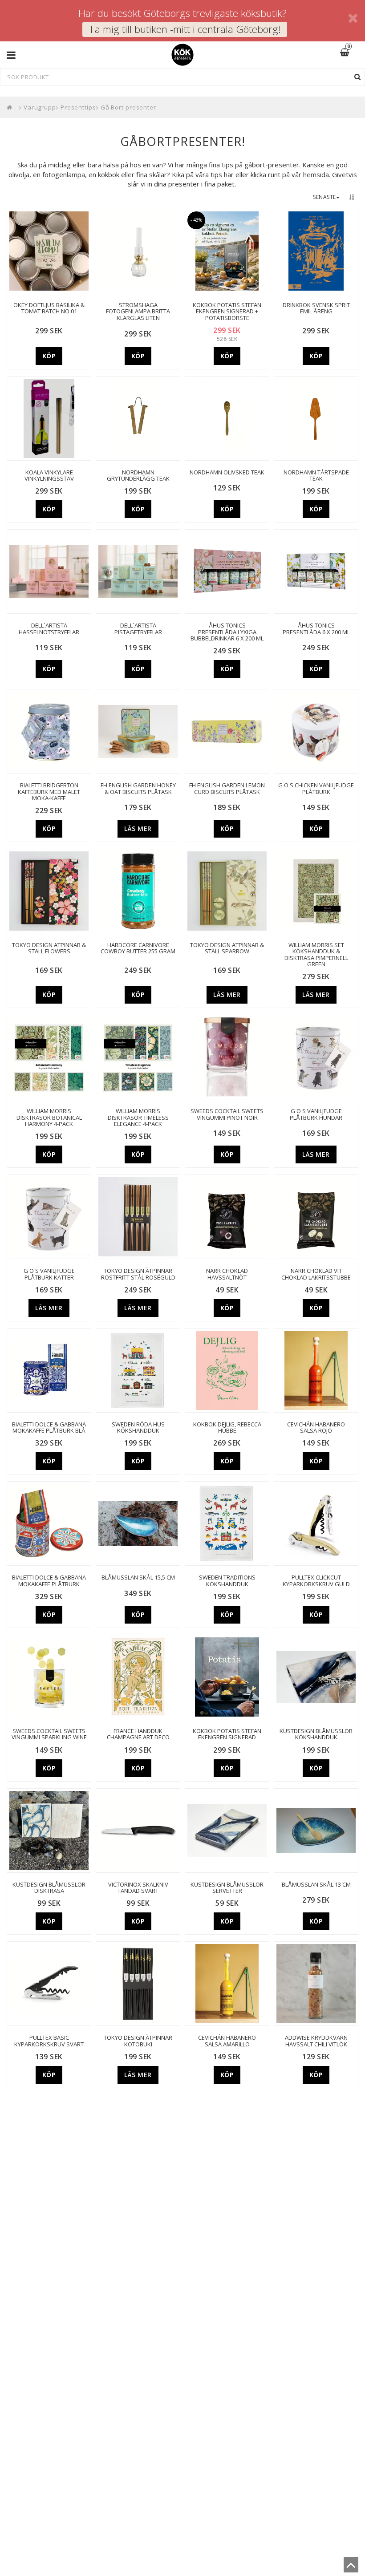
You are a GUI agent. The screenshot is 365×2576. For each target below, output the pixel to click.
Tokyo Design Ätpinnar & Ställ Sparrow (227, 948)
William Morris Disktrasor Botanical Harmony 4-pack (49, 1117)
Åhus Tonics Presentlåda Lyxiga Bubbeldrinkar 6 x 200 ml (227, 632)
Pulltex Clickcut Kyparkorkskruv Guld (316, 1581)
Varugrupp (40, 107)
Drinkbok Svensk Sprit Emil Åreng (316, 308)
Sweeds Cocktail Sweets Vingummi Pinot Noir (227, 1114)
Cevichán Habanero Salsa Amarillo (227, 2041)
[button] (350, 53)
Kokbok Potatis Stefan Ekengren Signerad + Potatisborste (227, 311)
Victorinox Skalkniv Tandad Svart (138, 1888)
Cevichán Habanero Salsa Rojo (316, 1428)
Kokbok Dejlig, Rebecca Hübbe (227, 1428)
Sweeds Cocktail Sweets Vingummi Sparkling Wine (49, 1734)
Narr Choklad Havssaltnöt (227, 1274)
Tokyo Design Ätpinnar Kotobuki (138, 2041)
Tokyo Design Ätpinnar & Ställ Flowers (49, 948)
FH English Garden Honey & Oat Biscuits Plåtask (138, 788)
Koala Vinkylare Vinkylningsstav (49, 476)
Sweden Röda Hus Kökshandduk (138, 1428)
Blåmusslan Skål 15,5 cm (138, 1577)
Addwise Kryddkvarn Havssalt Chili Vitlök (316, 2041)
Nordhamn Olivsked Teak (227, 472)
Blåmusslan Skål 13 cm (316, 1884)
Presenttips (78, 107)
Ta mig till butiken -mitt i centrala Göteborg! (185, 29)
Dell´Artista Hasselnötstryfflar (49, 629)
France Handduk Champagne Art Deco (138, 1734)
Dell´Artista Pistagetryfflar (138, 629)
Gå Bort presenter (128, 107)
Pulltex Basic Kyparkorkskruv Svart (49, 2041)
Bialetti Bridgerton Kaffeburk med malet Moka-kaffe (49, 792)
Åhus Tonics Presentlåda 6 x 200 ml (316, 629)
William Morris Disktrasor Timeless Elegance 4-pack (138, 1117)
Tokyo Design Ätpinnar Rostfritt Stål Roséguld (138, 1274)
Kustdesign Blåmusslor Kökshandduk (316, 1734)
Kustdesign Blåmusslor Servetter (227, 1888)
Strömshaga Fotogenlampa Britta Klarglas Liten (138, 311)
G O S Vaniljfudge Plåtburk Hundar (316, 1114)
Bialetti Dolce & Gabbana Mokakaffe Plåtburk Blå (49, 1428)
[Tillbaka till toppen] (351, 2568)
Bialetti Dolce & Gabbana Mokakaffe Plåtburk (49, 1581)
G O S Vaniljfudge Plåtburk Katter (49, 1274)
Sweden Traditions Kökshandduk (227, 1581)
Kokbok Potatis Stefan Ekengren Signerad (227, 1734)
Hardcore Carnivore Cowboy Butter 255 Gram (138, 948)
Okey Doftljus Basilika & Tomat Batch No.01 (49, 308)
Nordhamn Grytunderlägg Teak (138, 476)
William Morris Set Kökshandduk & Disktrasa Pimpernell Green (316, 954)
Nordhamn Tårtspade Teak (316, 476)
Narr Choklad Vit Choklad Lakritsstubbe (316, 1274)
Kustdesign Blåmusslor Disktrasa (49, 1888)
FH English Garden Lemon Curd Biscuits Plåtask (227, 788)
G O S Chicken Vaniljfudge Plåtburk (316, 788)
